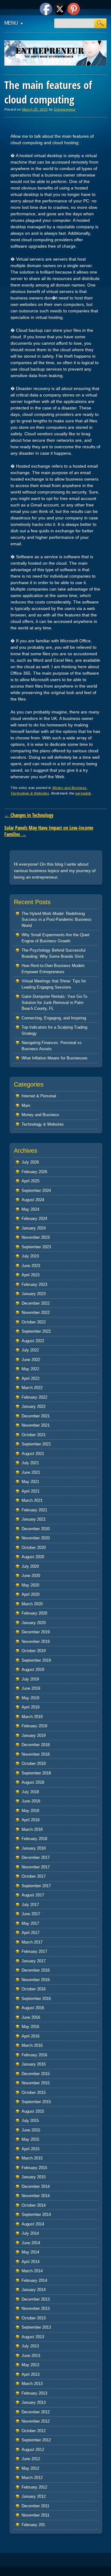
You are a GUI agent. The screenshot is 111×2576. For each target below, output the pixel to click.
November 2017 (36, 1867)
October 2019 (34, 1651)
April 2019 (31, 1707)
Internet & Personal (39, 1096)
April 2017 (31, 1933)
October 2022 (34, 1322)
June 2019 (31, 1688)
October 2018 (34, 1763)
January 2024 (34, 1228)
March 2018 (32, 1829)
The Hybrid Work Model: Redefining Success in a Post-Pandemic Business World (57, 920)
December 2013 (36, 2299)
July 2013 (30, 2346)
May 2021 (30, 1482)
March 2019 (32, 1717)
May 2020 (30, 1585)
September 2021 (36, 1444)
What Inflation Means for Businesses (55, 1058)
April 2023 (31, 1275)
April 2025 (31, 1181)
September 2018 (36, 1773)
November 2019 (36, 1641)
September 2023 (36, 1247)
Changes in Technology (29, 815)
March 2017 (32, 1942)
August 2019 (33, 1670)
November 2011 (35, 2515)
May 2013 (30, 2365)
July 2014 (30, 2233)
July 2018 (30, 1792)
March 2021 (32, 1500)
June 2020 (31, 1576)
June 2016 (31, 2017)
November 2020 (36, 1538)
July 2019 (30, 1679)
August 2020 (33, 1557)
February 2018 (34, 1839)
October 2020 (34, 1548)
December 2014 (36, 2186)
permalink (83, 793)
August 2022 (33, 1341)
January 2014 (34, 2290)
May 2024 (30, 1209)
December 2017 (36, 1857)
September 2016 (36, 1999)
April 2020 (31, 1594)
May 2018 (30, 1811)
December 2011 (35, 2506)
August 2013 (33, 2337)
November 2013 (36, 2308)
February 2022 (34, 1397)
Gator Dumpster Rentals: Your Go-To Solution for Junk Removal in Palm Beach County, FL (54, 1002)
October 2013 (34, 2318)
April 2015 (31, 2149)
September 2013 (36, 2327)
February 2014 (34, 2280)
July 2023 (30, 1256)
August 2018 (33, 1782)
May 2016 (30, 2027)
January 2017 (34, 1961)
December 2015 (36, 2074)
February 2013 (34, 2393)
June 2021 (31, 1472)
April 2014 (31, 2262)
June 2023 (31, 1266)
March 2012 (32, 2478)
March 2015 (32, 2158)
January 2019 (34, 1735)
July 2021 (30, 1463)
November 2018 (36, 1754)
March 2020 (32, 1604)
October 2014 (34, 2205)
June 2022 (31, 1360)
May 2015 (30, 2139)
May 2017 (30, 1923)
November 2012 (36, 2421)
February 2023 (34, 1284)
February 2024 (34, 1219)
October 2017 (34, 1876)
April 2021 (31, 1491)
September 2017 (36, 1886)
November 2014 (36, 2196)
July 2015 (30, 2121)
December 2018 (36, 1745)
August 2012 (33, 2450)
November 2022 (36, 1312)
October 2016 (34, 1989)
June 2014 (31, 2243)
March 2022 (32, 1388)
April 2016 (31, 2036)
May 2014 (30, 2252)
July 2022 (30, 1350)
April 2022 (31, 1378)
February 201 (33, 2525)
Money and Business (70, 788)
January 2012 (34, 2496)
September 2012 (36, 2440)
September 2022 (36, 1331)
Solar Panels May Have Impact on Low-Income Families (49, 831)
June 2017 (31, 1914)
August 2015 (33, 2111)
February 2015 (34, 2168)
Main (26, 1105)
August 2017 (33, 1895)
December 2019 (36, 1632)
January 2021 (34, 1519)
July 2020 (30, 1566)
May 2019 (30, 1698)
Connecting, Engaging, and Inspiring (54, 1018)
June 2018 (31, 1801)
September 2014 (36, 2214)
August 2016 (33, 2008)
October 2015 (34, 2092)
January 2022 (34, 1406)
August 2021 (33, 1454)
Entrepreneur (65, 109)
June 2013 (31, 2356)
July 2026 (30, 1162)
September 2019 (36, 1660)
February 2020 (34, 1613)
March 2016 (32, 2045)
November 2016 (36, 1980)
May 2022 (30, 1369)
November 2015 (36, 2083)
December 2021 (36, 1416)
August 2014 (33, 2224)
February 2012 (34, 2487)
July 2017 (30, 1905)
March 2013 (32, 2384)
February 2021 (34, 1510)
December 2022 (36, 1303)
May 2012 (30, 2468)
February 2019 (34, 1726)
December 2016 (36, 1970)
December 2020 (36, 1529)
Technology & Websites (30, 793)
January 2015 (34, 2177)
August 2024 (33, 1200)
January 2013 (34, 2402)
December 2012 (36, 2412)
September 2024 (36, 1190)
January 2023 (34, 1294)
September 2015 (36, 2102)
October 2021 (34, 1435)
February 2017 (34, 1951)
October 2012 (34, 2431)
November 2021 (36, 1425)
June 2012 (31, 2459)
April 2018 (31, 1820)
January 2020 (34, 1623)
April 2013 (31, 2374)
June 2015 (31, 2130)
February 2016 (34, 2055)
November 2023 (36, 1237)
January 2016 (34, 2064)
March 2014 (32, 2271)
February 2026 (34, 1172)
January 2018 (34, 1848)
